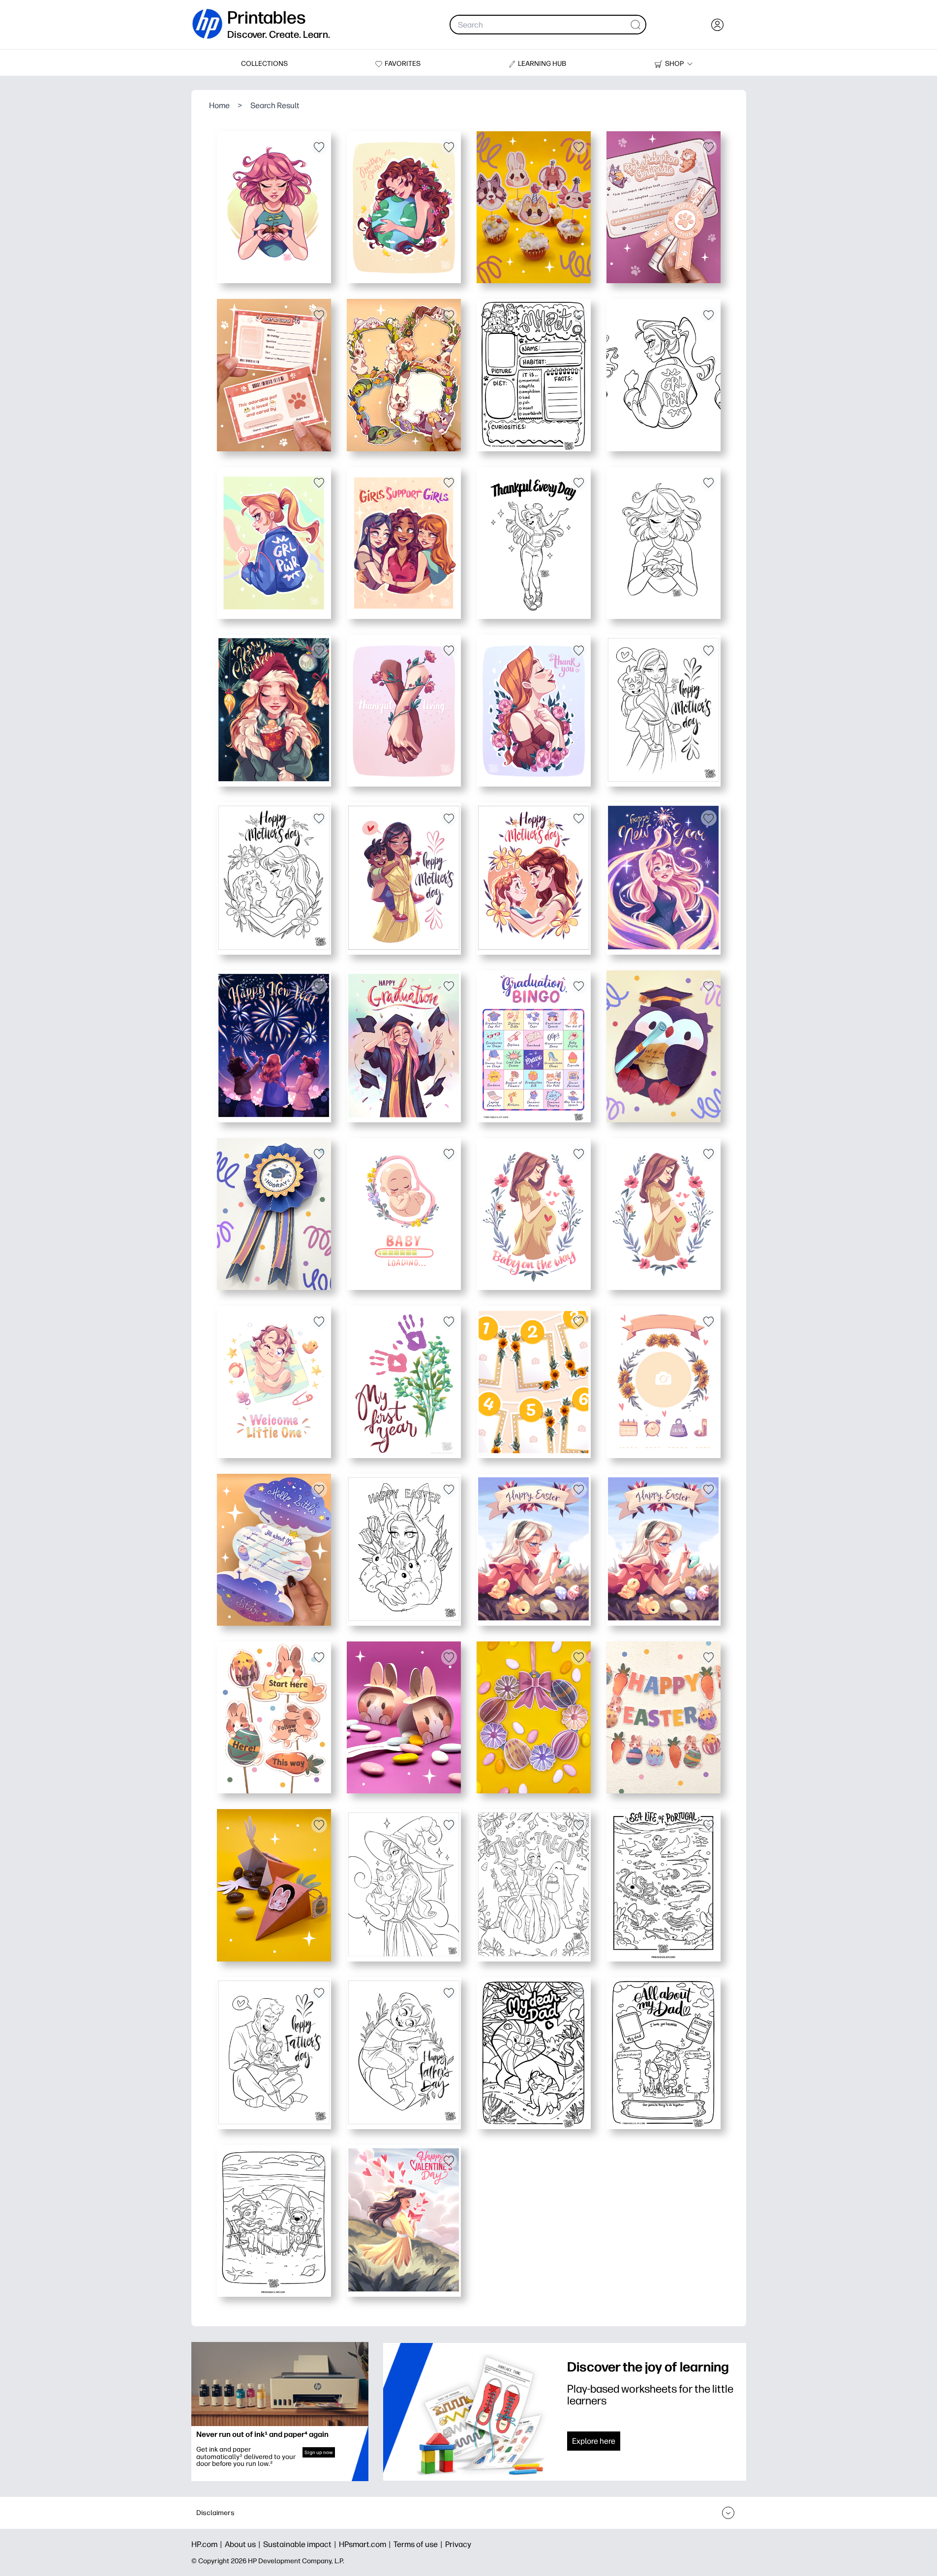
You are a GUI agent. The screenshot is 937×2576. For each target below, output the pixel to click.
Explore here (594, 2441)
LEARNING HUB (542, 64)
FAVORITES (403, 64)
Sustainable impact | (301, 2544)
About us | (244, 2544)
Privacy (458, 2544)
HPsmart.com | (366, 2544)
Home (219, 105)
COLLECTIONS (264, 64)
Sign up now (319, 2452)
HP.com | (208, 2544)
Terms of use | (419, 2544)
